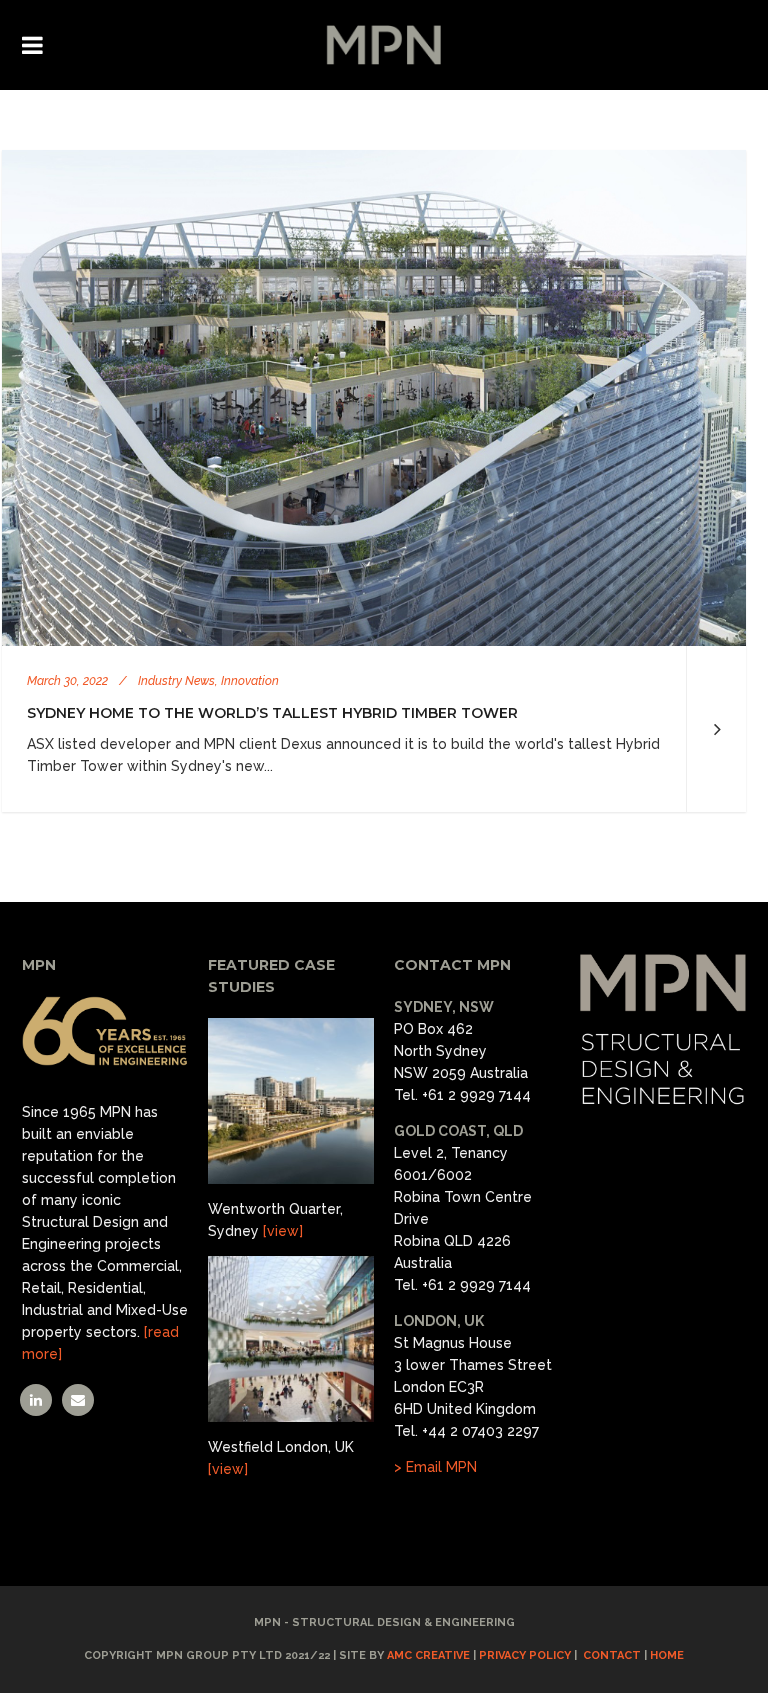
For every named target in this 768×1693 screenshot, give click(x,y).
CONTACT (612, 1655)
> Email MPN (435, 1467)
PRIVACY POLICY (525, 1655)
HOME (667, 1655)
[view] (283, 1231)
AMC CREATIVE (428, 1655)
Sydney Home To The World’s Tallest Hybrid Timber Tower (272, 713)
